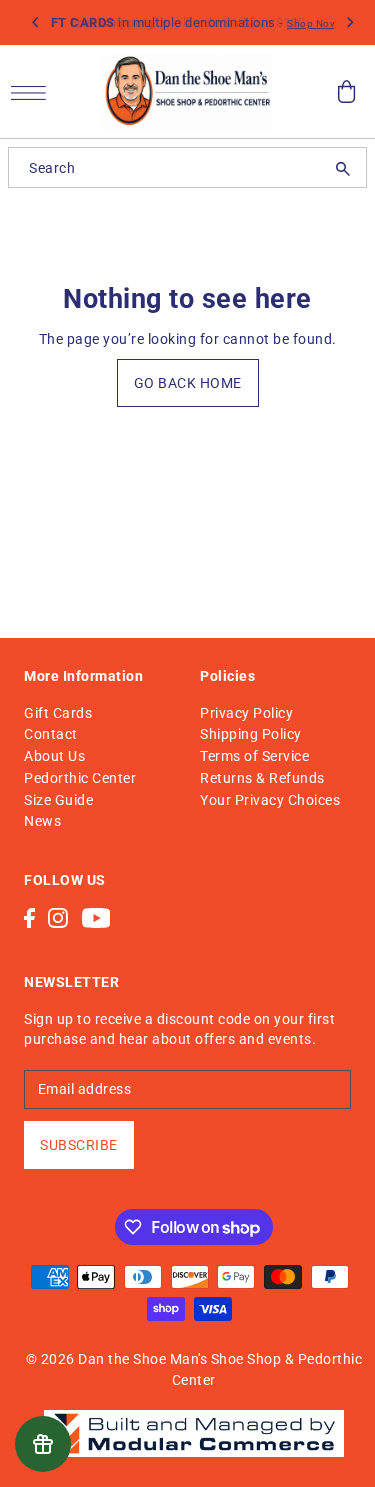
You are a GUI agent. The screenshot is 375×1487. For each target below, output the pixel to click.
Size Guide (58, 800)
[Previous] (36, 23)
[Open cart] (347, 91)
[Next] (349, 23)
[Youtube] (96, 916)
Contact (51, 734)
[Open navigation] (33, 92)
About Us (54, 756)
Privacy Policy (246, 713)
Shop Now (312, 23)
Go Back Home (188, 383)
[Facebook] (29, 916)
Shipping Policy (251, 734)
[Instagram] (58, 916)
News (42, 821)
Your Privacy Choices (270, 800)
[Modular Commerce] (194, 1422)
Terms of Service (254, 756)
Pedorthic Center (80, 778)
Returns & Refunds (262, 778)
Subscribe (79, 1145)
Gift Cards (58, 713)
